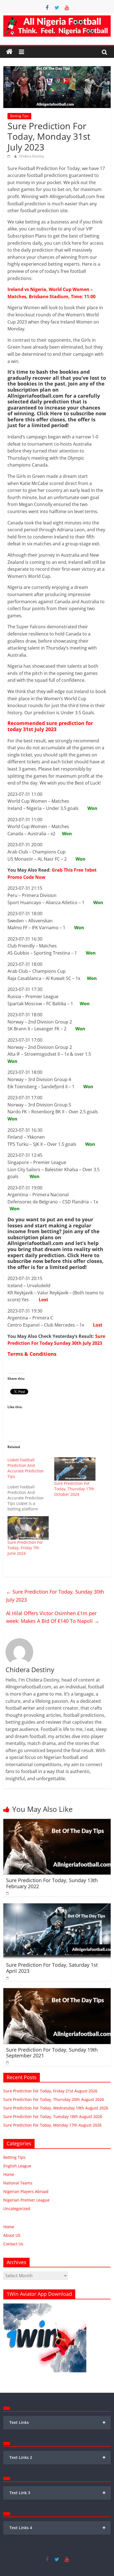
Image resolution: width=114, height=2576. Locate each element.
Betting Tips (19, 116)
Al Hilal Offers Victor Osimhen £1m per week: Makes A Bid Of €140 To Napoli (53, 1617)
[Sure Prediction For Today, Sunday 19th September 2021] (57, 1991)
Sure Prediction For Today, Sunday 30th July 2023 (55, 1596)
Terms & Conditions (32, 1354)
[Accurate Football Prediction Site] (9, 52)
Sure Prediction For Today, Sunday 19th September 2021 (52, 2053)
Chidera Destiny (31, 156)
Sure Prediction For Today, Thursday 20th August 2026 (54, 2099)
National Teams (18, 2183)
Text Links (58, 2422)
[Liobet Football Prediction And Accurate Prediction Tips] (31, 1484)
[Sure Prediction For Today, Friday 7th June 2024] (28, 1528)
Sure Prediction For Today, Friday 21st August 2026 (50, 2091)
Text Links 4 (58, 2528)
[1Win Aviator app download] (45, 2306)
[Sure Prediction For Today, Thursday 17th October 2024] (75, 1469)
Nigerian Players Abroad (26, 2191)
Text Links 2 (58, 2457)
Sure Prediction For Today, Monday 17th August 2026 (52, 2125)
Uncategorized (17, 2209)
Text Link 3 (58, 2493)
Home (9, 2174)
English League (17, 2166)
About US (12, 2235)
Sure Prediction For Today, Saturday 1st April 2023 (52, 1968)
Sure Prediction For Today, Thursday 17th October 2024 (74, 1489)
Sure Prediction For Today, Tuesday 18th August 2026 (53, 2116)
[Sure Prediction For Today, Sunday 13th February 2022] (57, 1822)
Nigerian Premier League (26, 2200)
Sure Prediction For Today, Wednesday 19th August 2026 (56, 2108)
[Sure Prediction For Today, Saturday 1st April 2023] (57, 1907)
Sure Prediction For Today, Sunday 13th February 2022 (52, 1883)
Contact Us (13, 2244)
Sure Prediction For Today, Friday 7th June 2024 (25, 1548)
